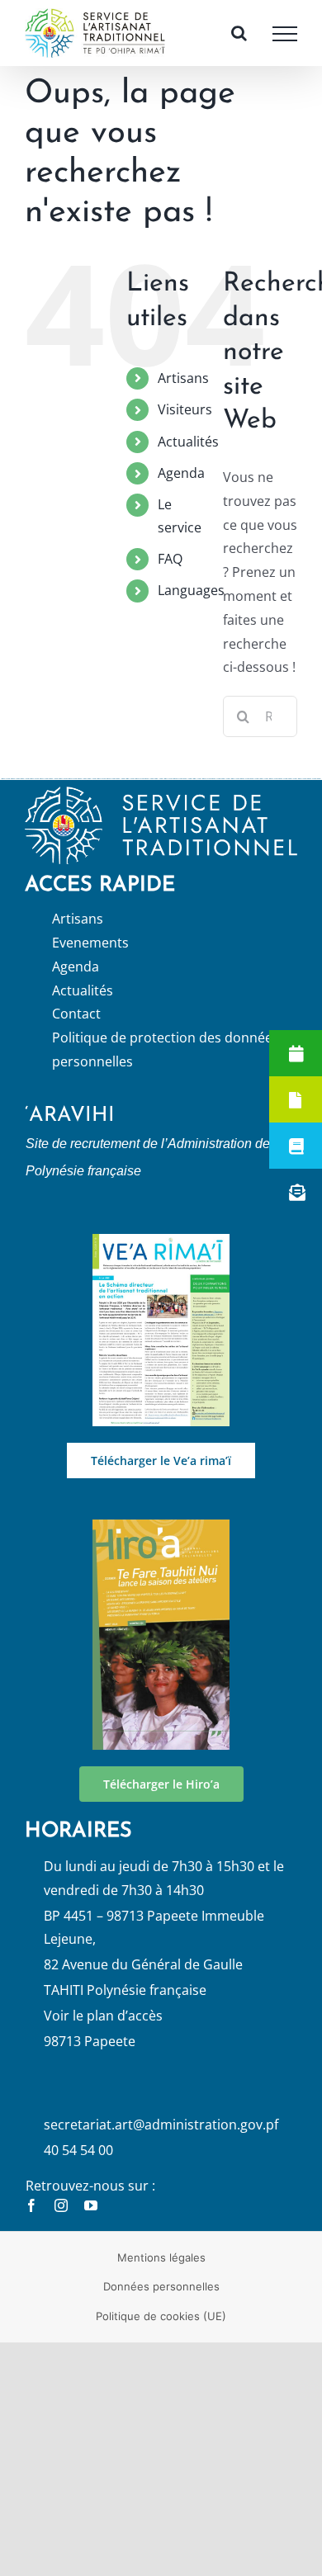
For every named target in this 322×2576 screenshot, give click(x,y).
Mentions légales (161, 2273)
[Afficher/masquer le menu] (285, 42)
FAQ (170, 574)
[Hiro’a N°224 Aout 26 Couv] (161, 1542)
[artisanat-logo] (161, 809)
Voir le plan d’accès (103, 2031)
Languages (191, 607)
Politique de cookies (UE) (161, 2332)
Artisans (183, 394)
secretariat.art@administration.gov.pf (161, 2141)
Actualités (188, 457)
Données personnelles (161, 2303)
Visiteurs (185, 426)
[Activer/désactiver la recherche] (239, 41)
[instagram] (61, 2221)
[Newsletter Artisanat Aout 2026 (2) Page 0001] (161, 1256)
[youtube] (91, 2221)
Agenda (181, 489)
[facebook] (31, 2221)
